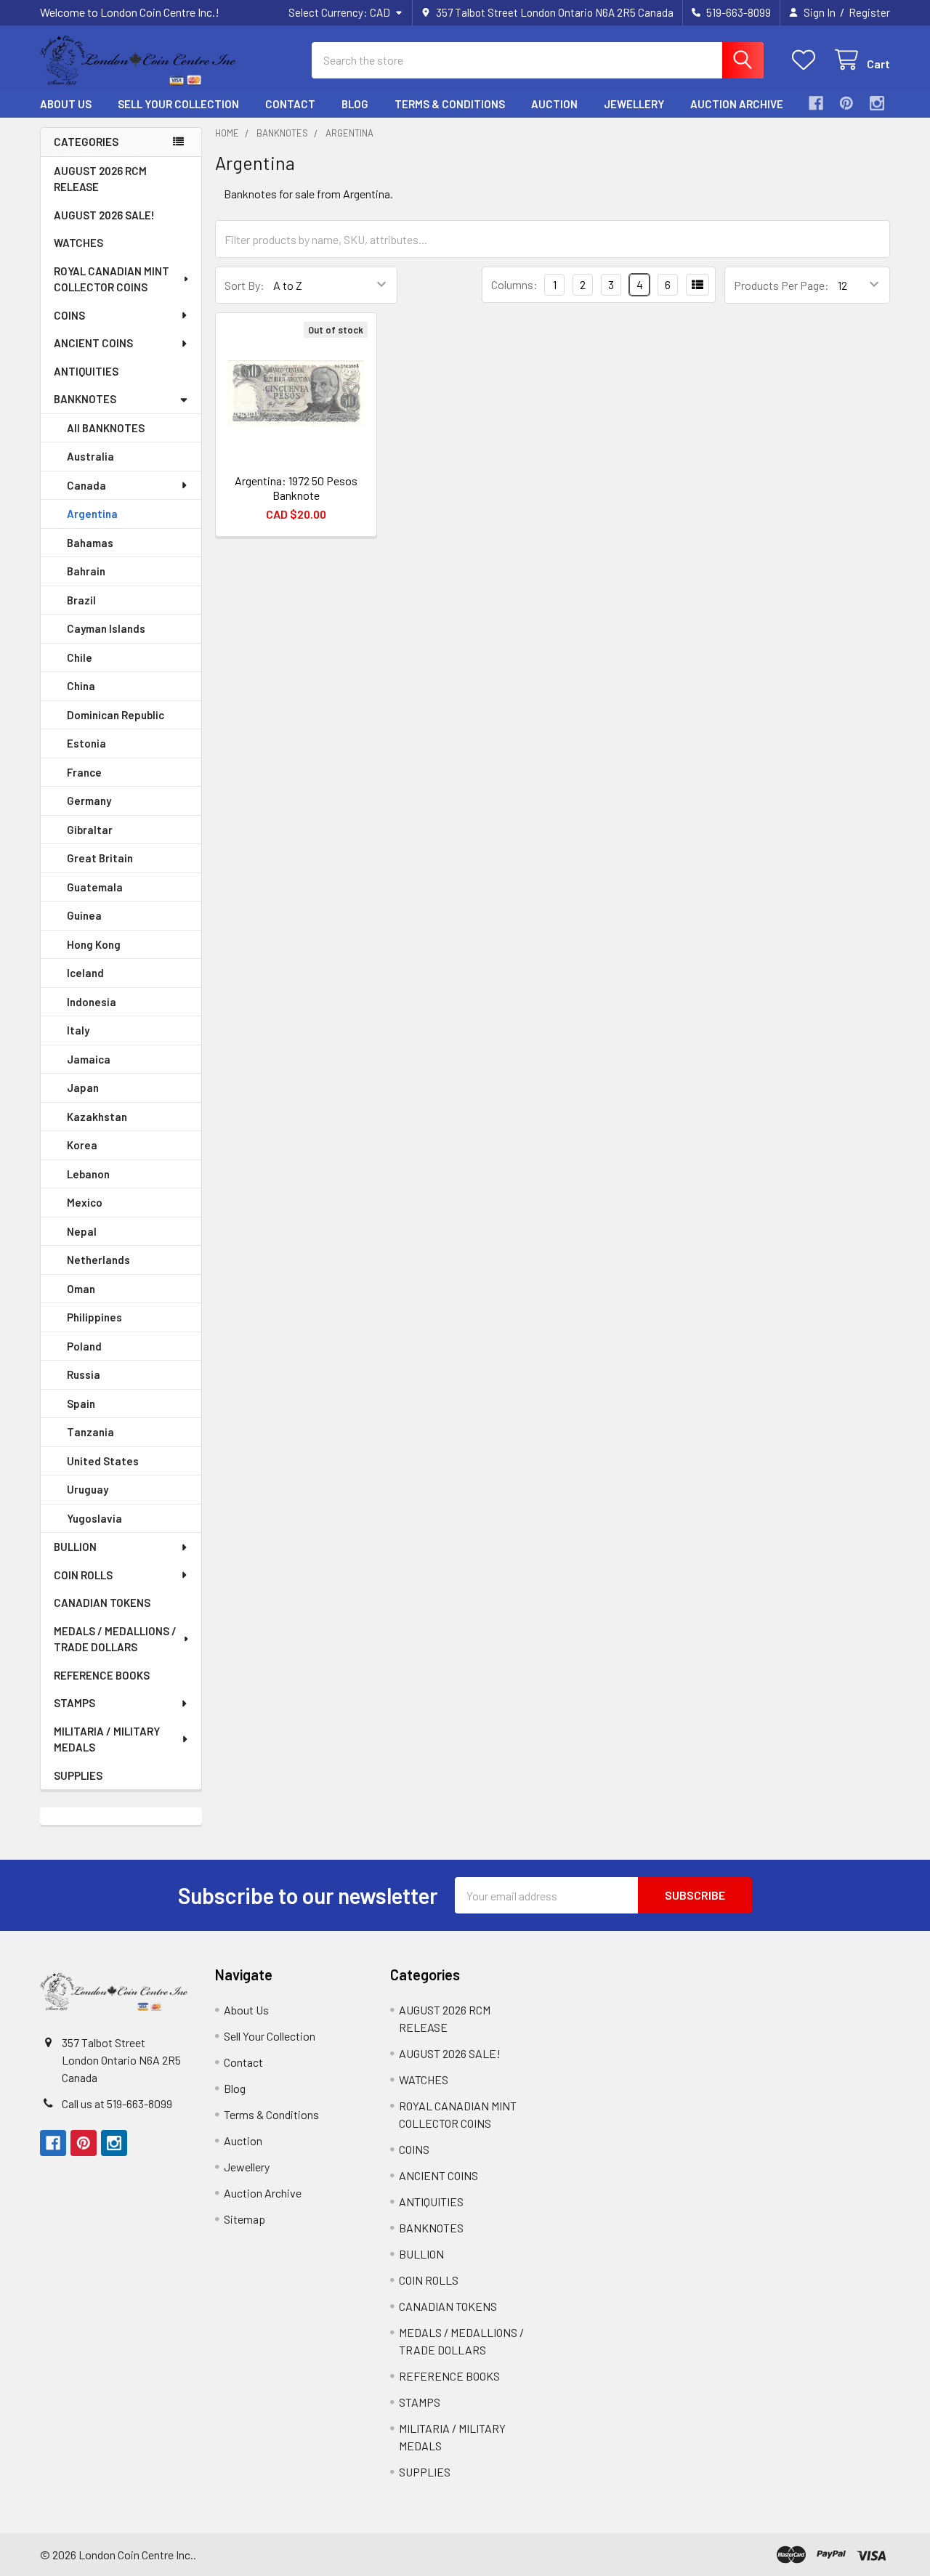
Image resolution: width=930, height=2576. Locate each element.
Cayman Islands (106, 628)
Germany (89, 801)
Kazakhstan (97, 1117)
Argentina (92, 514)
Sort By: (244, 285)
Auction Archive (737, 104)
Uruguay (88, 1489)
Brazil (81, 600)
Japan (83, 1087)
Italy (78, 1030)
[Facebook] (816, 103)
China (81, 686)
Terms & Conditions (450, 104)
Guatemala (95, 887)
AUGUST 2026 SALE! (104, 215)
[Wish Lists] (807, 60)
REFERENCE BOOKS (102, 1675)
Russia (84, 1374)
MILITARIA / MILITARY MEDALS (107, 1739)
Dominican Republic (116, 715)
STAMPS (74, 1703)
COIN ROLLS (83, 1575)
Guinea (84, 915)
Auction (554, 104)
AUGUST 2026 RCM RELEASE (100, 179)
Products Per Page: (781, 285)
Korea (82, 1145)
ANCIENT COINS (93, 343)
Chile (80, 657)
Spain (81, 1404)
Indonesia (92, 1002)
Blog (355, 104)
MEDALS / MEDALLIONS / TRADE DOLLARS (115, 1639)
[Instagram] (877, 103)
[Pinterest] (846, 103)
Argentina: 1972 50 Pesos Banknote (296, 488)
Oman (81, 1289)
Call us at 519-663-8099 (117, 2103)
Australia (90, 456)
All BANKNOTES (106, 428)
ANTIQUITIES (86, 371)
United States (103, 1461)
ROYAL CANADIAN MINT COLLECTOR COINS (112, 279)
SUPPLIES (78, 1775)
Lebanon (88, 1174)
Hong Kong (94, 944)
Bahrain (86, 571)
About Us (66, 104)
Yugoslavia (94, 1518)
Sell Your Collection (178, 104)
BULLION (75, 1547)
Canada (86, 485)
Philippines (94, 1317)
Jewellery (634, 104)
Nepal (82, 1231)
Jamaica (89, 1059)
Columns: (514, 284)
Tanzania (90, 1432)
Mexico (85, 1202)
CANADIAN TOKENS (102, 1603)
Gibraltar (90, 830)
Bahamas (90, 543)
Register (869, 12)
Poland (84, 1346)
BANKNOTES (85, 399)
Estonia (86, 743)
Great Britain (100, 858)
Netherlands (98, 1260)
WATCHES (78, 243)
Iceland (85, 973)
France (84, 772)
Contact (290, 104)
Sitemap (244, 2219)
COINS (69, 315)
